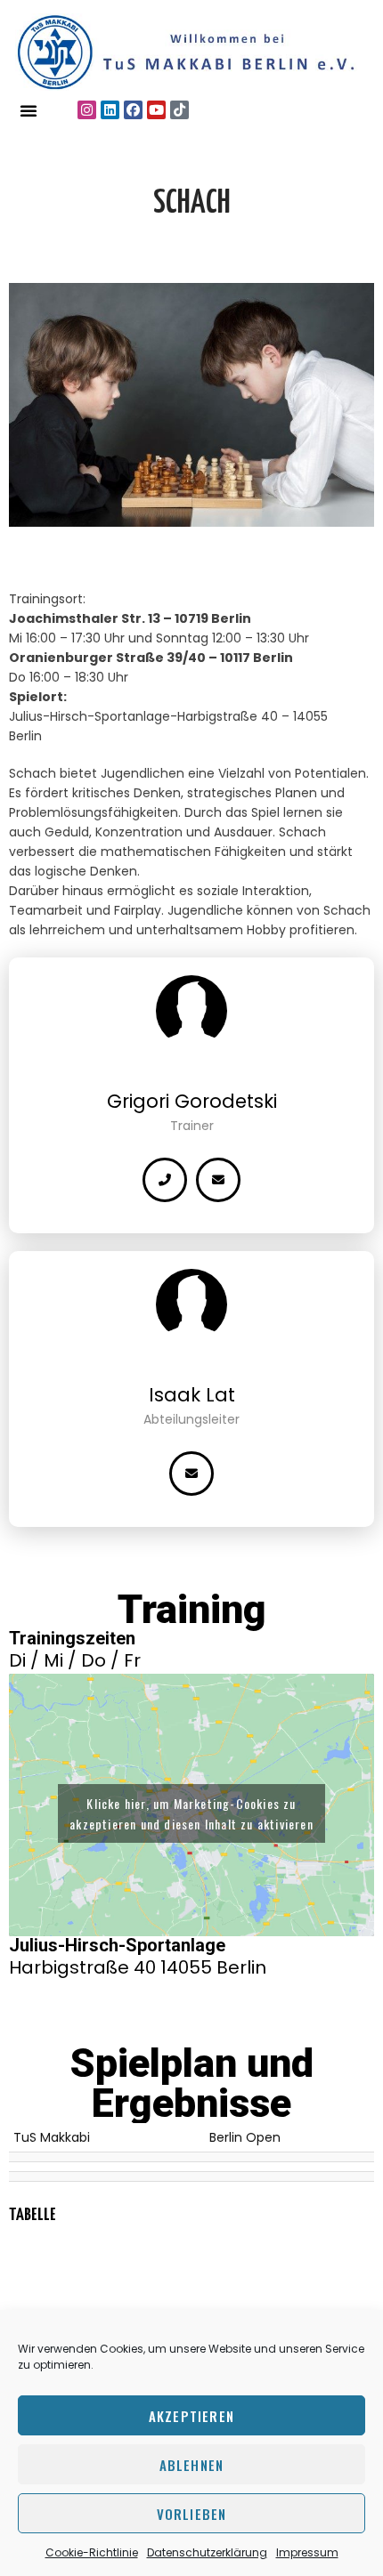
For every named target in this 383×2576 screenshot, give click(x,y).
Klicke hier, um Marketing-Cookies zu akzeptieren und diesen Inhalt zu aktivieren (191, 1813)
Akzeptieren (191, 2416)
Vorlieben (192, 2514)
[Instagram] (87, 110)
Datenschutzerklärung (207, 2552)
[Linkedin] (110, 110)
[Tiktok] (179, 110)
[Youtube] (156, 110)
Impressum (307, 2552)
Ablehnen (192, 2465)
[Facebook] (133, 110)
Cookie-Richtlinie (92, 2552)
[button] (29, 110)
